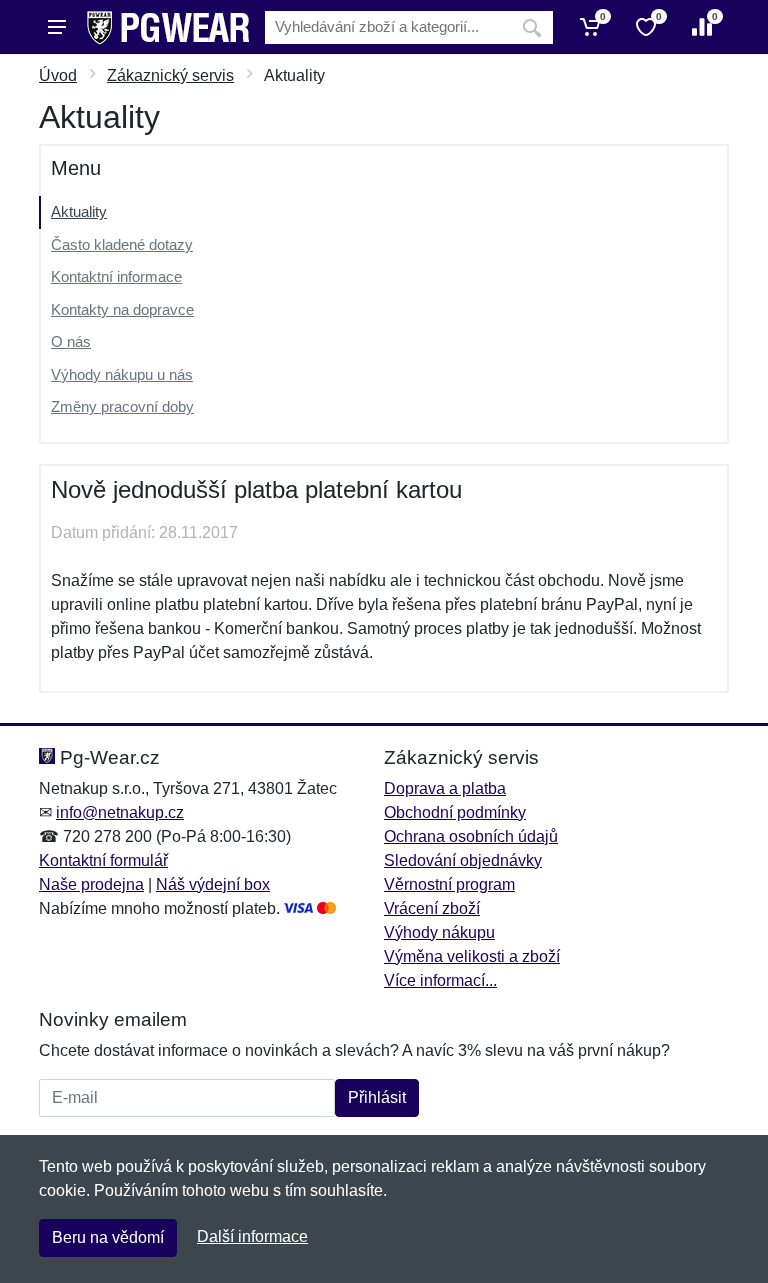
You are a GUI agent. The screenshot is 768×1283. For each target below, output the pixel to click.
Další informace (252, 1236)
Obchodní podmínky (455, 812)
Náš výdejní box (213, 884)
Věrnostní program (449, 884)
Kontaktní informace (116, 276)
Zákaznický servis (170, 75)
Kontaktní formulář (103, 860)
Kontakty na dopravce (122, 309)
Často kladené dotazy (122, 244)
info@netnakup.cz (120, 812)
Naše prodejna (91, 884)
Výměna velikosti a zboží (472, 956)
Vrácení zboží (432, 908)
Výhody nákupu (439, 932)
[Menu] (57, 27)
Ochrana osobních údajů (471, 836)
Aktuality (79, 211)
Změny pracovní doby (122, 406)
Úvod (58, 75)
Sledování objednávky (463, 860)
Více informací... (440, 980)
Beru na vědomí (108, 1237)
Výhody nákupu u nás (122, 374)
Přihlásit (377, 1097)
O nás (71, 341)
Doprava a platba (445, 788)
